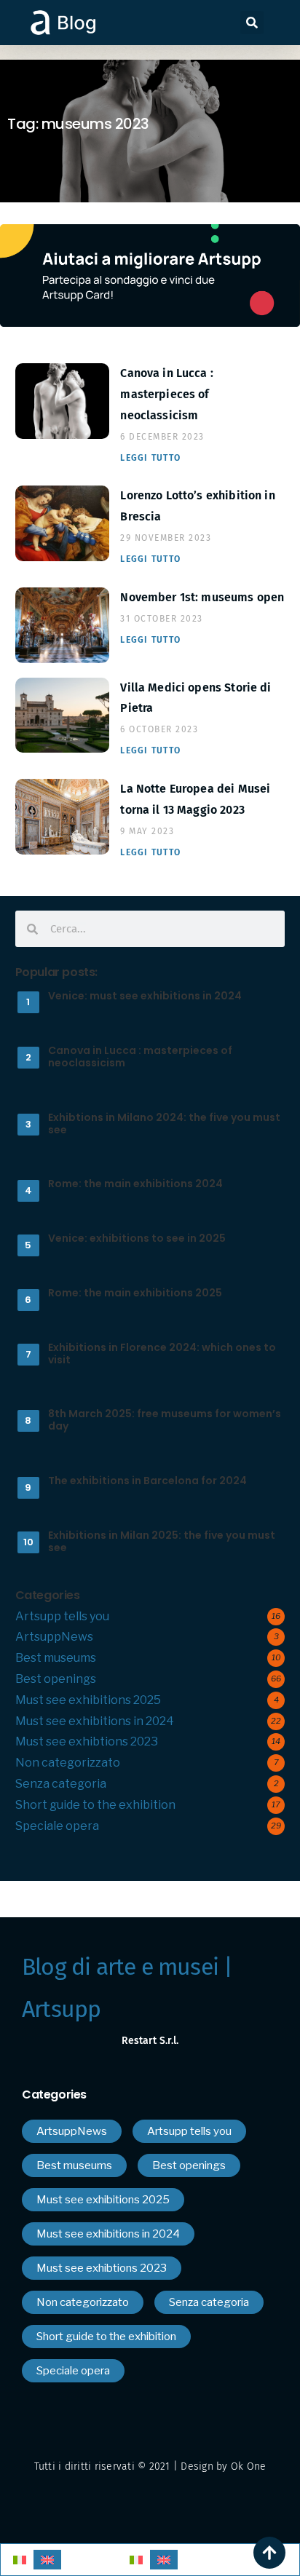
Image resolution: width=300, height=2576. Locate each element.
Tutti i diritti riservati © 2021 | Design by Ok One (150, 2466)
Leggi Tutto (150, 458)
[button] (252, 23)
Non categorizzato (68, 1763)
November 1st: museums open (202, 597)
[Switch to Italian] (20, 2560)
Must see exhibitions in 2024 (95, 1721)
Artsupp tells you (62, 1616)
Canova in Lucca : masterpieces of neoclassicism (167, 394)
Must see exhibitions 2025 (88, 1700)
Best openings (56, 1679)
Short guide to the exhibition (95, 1805)
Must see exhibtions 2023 (87, 1741)
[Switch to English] (47, 2560)
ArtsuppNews (54, 1637)
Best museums (56, 1658)
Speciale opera (57, 1826)
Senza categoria (61, 1784)
